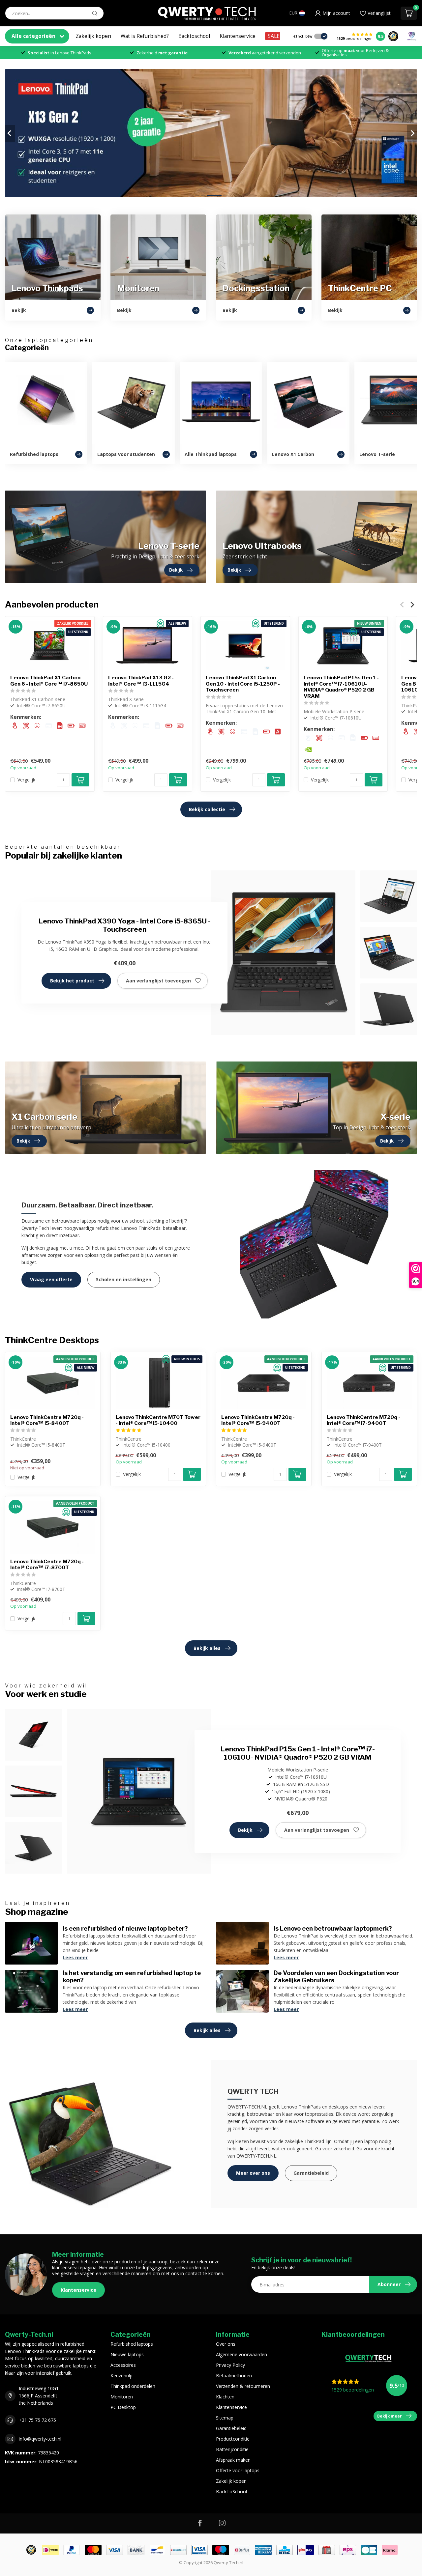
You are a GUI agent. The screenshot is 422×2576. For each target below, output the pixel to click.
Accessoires (123, 2365)
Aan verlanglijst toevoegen (158, 981)
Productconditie (233, 2439)
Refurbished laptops (132, 2344)
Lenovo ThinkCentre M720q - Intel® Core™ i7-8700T (47, 1565)
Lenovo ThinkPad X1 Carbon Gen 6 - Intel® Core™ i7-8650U (49, 681)
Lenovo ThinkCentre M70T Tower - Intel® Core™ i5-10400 (158, 1420)
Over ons (226, 2344)
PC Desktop (123, 2407)
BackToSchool (231, 2491)
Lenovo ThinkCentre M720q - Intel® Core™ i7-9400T (363, 1420)
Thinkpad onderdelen (133, 2386)
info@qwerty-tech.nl (40, 2439)
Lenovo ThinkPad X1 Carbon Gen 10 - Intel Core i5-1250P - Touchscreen (243, 684)
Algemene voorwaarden (241, 2354)
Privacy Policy (230, 2365)
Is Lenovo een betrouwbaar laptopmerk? (333, 1928)
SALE (274, 36)
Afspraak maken (233, 2460)
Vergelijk (26, 780)
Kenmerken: (26, 717)
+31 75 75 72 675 (37, 2420)
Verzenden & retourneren (243, 2386)
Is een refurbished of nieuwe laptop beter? (125, 1928)
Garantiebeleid (311, 2173)
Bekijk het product (72, 981)
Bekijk (245, 1830)
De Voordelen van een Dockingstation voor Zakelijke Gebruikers (336, 1976)
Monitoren (122, 2397)
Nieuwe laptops (127, 2354)
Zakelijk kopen (93, 36)
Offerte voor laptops (238, 2470)
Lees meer (75, 1957)
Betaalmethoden (234, 2376)
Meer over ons (253, 2173)
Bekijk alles (207, 1648)
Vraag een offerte (51, 1279)
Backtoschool (194, 36)
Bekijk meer (390, 2416)
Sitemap (225, 2418)
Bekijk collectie (207, 809)
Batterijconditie (232, 2449)
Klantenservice (238, 36)
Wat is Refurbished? (145, 36)
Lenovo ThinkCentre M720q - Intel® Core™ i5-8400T (47, 1420)
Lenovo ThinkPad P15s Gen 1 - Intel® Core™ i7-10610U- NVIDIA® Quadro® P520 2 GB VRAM (341, 687)
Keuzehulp (121, 2376)
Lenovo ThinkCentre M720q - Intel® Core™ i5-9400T (258, 1420)
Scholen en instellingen (124, 1279)
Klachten (225, 2397)
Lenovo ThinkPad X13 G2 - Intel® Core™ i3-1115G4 (141, 681)
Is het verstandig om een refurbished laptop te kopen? (132, 1976)
